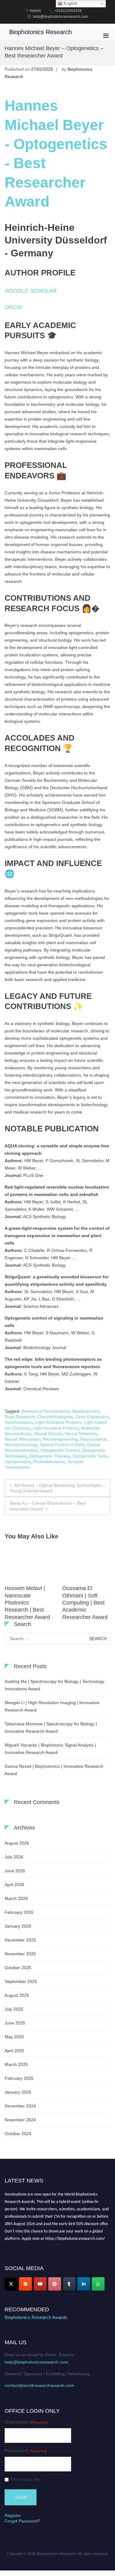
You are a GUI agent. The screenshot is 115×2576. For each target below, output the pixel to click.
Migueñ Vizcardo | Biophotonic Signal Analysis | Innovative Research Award (50, 1749)
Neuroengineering (60, 1439)
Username (26, 2422)
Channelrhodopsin (55, 1417)
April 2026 (14, 1885)
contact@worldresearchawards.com (39, 2385)
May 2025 (14, 2037)
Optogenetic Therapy (50, 1456)
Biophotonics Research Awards (36, 2317)
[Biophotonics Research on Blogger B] (25, 2284)
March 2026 (16, 1898)
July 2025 (14, 2009)
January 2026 (18, 1926)
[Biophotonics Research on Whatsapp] (98, 2284)
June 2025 (15, 2023)
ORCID (13, 307)
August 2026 (17, 1843)
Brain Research (20, 1417)
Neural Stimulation (22, 1439)
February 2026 (19, 1912)
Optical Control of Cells (62, 1445)
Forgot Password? (22, 2521)
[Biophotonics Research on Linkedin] (84, 2284)
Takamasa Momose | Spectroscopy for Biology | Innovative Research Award (51, 1727)
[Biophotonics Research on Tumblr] (69, 2284)
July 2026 (14, 1857)
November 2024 (20, 2120)
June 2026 (15, 1871)
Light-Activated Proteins (58, 1422)
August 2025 (17, 1995)
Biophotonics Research (40, 32)
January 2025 (18, 2092)
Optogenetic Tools (90, 1456)
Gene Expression (92, 1417)
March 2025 (16, 2064)
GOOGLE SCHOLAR (31, 291)
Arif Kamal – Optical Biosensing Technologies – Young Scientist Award (57, 1488)
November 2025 (20, 1954)
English (70, 4)
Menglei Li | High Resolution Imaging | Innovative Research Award (52, 1706)
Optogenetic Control (60, 1450)
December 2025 (20, 1940)
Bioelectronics (86, 1411)
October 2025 (18, 1968)
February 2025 (19, 2078)
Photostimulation (49, 1462)
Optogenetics (17, 1462)
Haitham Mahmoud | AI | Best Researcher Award (28, 1595)
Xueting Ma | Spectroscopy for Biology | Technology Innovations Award (54, 1685)
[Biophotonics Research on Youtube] (40, 2284)
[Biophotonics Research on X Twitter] (11, 2284)
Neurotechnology (21, 1445)
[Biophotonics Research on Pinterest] (55, 2284)
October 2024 (18, 2134)
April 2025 (14, 2051)
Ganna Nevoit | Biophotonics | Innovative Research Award (54, 1770)
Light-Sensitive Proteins (56, 1428)
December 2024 (20, 2106)
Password (26, 2451)
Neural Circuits (48, 1434)
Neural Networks (81, 1434)
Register (13, 2515)
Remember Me (25, 2479)
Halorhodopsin (19, 1422)
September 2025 (21, 1981)
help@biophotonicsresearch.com (36, 2362)
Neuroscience (93, 1439)
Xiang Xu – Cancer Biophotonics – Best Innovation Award (48, 1506)
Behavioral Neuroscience (46, 1411)
